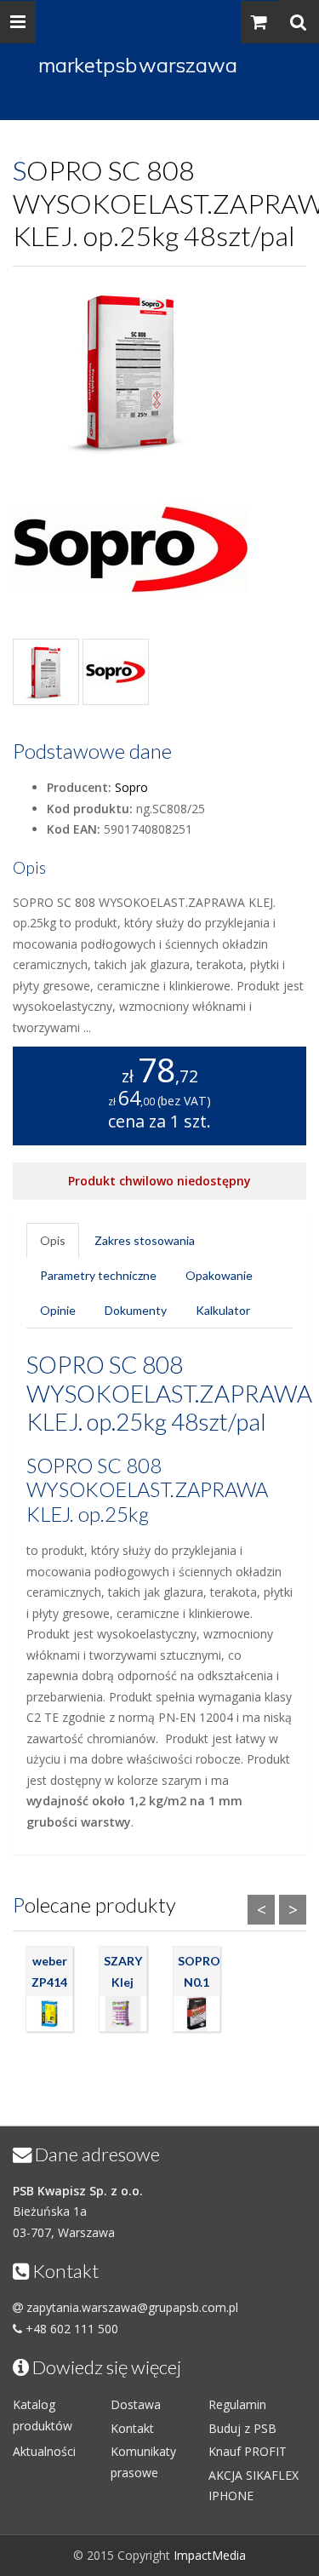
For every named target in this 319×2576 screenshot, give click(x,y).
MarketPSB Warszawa (138, 65)
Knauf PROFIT (248, 2451)
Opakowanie (219, 1275)
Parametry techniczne (98, 1275)
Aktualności (44, 2451)
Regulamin (237, 2404)
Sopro (131, 787)
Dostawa (136, 2404)
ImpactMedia (210, 2555)
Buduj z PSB (242, 2428)
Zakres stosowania (145, 1240)
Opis (53, 1240)
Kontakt (132, 2428)
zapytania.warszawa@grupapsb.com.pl (132, 2307)
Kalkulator (223, 1310)
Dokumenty (136, 1310)
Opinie (58, 1310)
